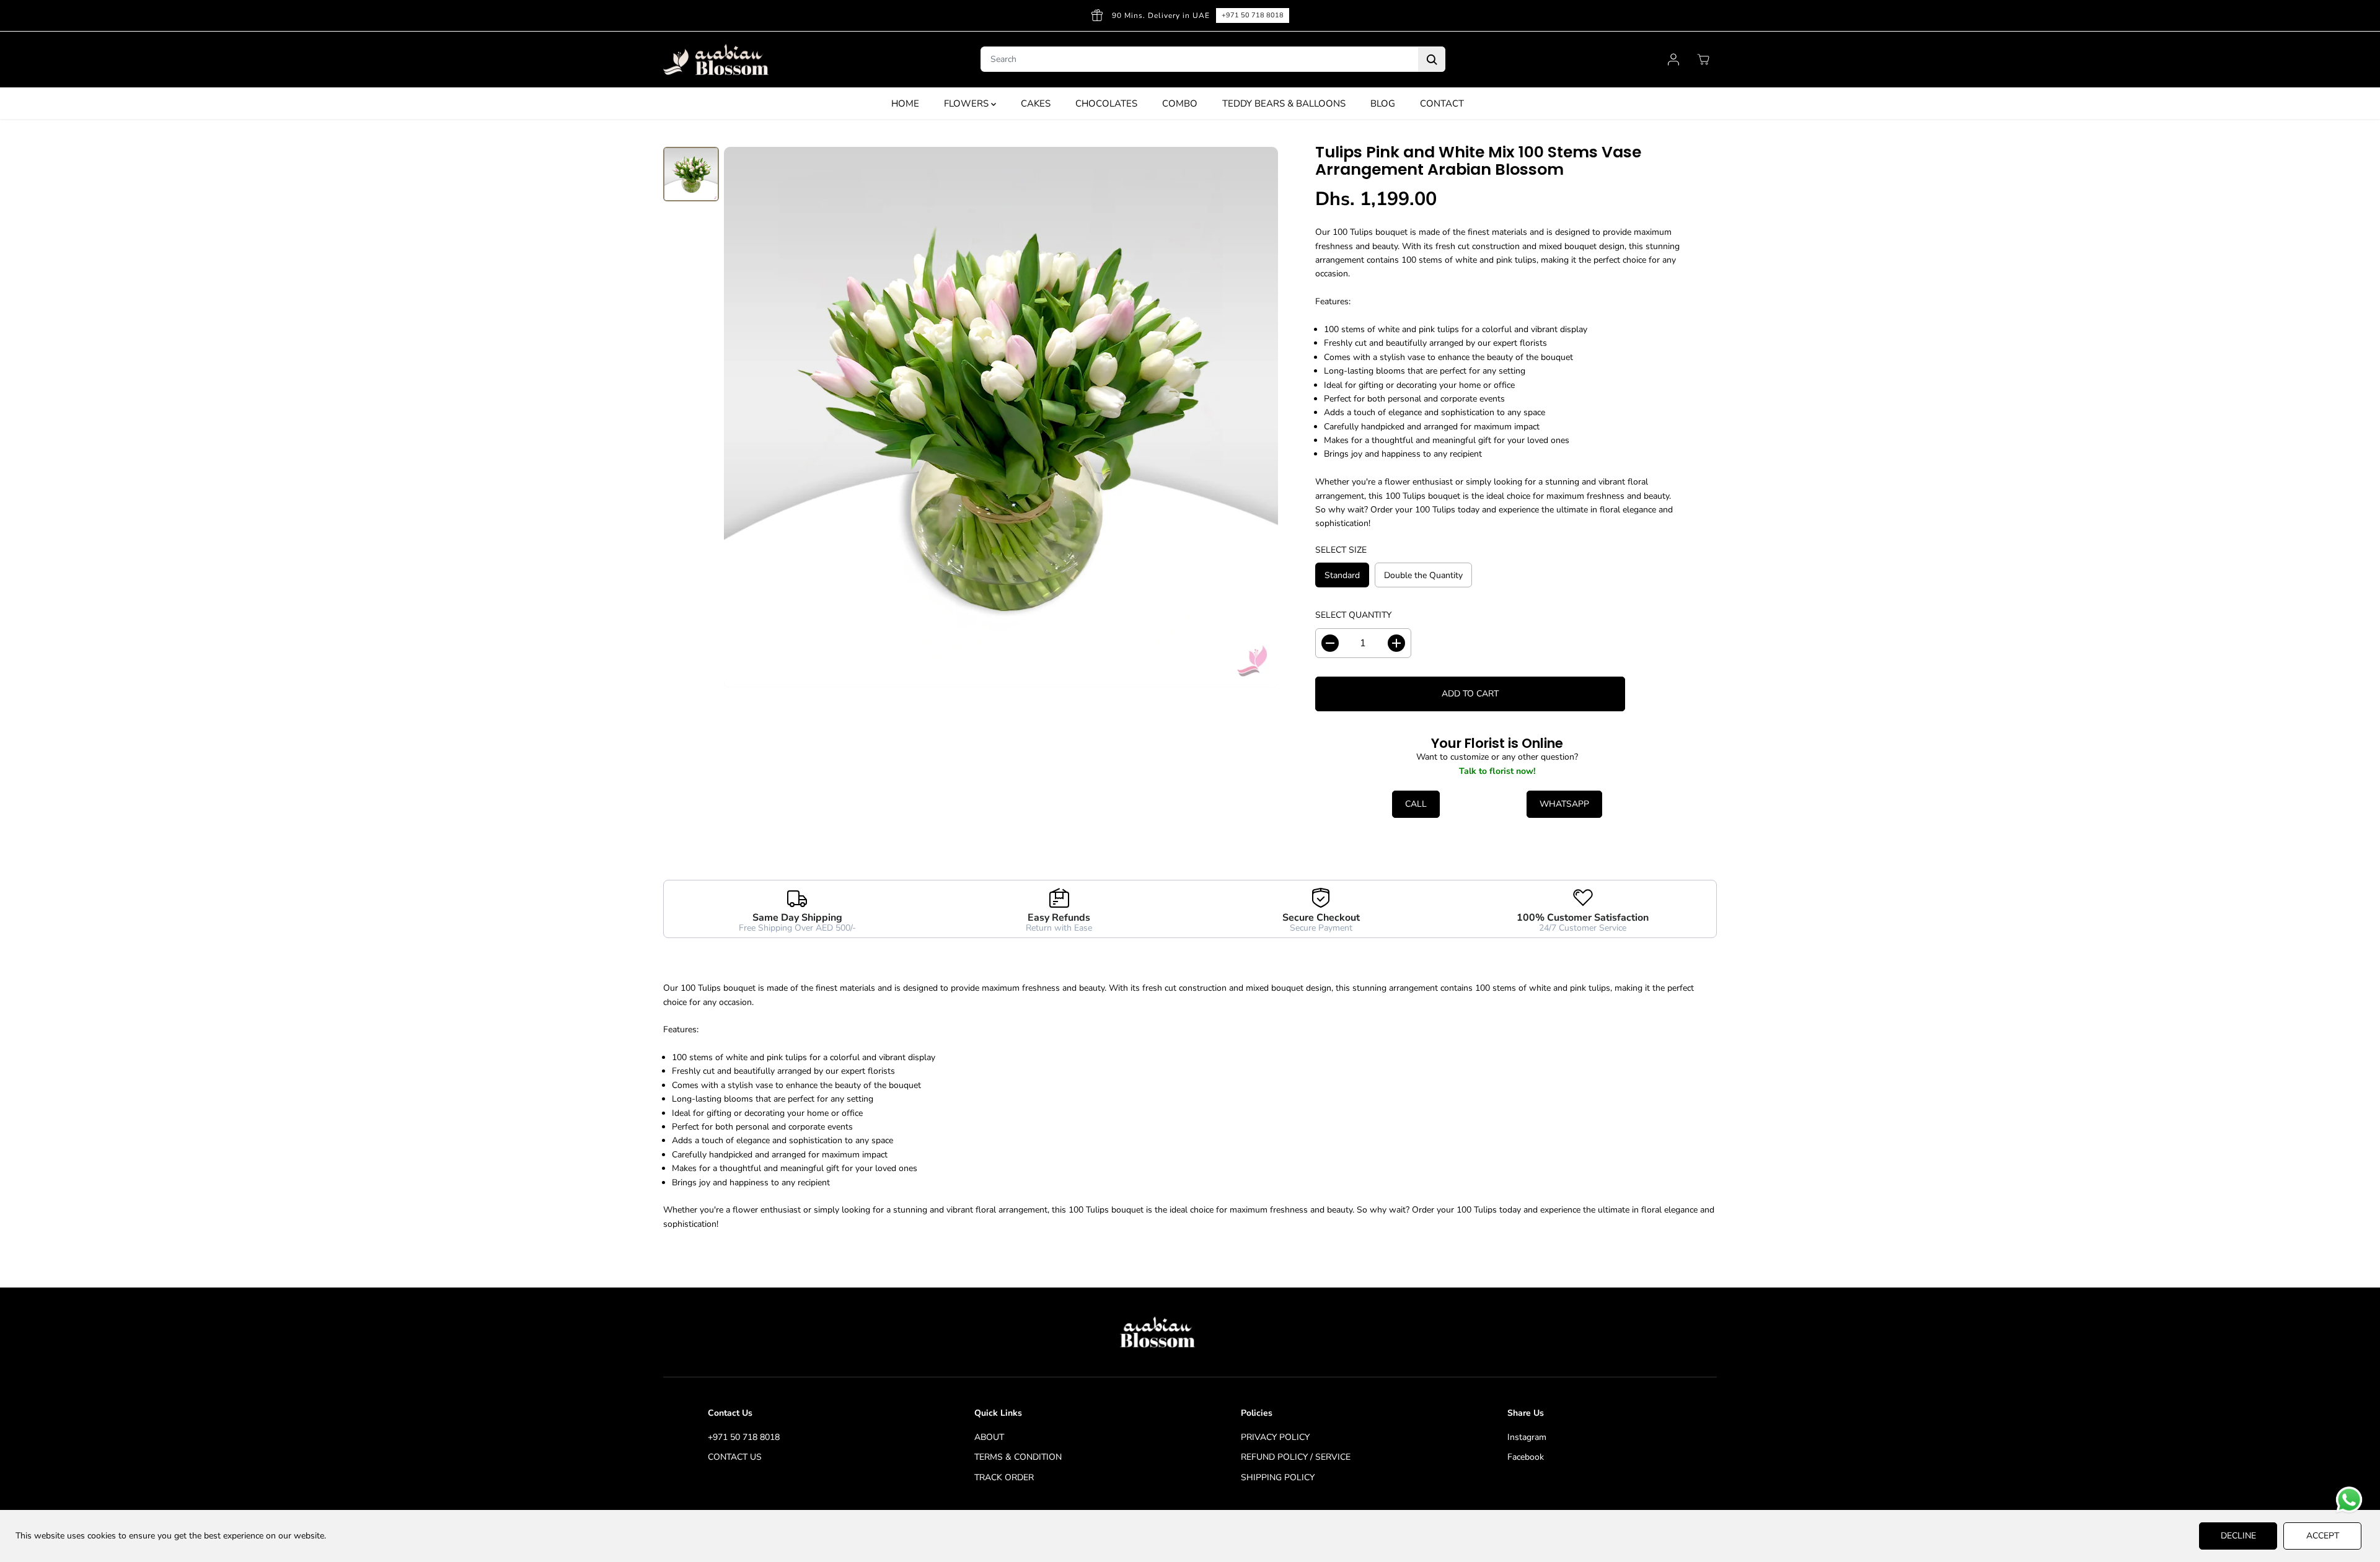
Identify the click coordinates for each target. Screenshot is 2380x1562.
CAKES (1036, 103)
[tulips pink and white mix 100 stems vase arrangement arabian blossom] (1001, 417)
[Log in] (1673, 59)
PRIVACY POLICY (1275, 1437)
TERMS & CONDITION (1018, 1457)
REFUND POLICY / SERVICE (1296, 1457)
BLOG (1383, 103)
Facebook (1526, 1457)
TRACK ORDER (1004, 1477)
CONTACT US (735, 1457)
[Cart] (1703, 59)
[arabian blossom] (716, 60)
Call (1416, 804)
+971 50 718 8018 (744, 1437)
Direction (1670, 15)
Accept (2323, 1536)
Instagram (1527, 1437)
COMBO (1180, 103)
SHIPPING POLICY (1278, 1477)
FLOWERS (967, 103)
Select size (1341, 550)
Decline (2238, 1536)
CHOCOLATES (1106, 103)
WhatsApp (1564, 804)
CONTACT (1442, 103)
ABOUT (989, 1437)
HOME (905, 103)
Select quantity (1353, 615)
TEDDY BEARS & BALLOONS (1284, 103)
